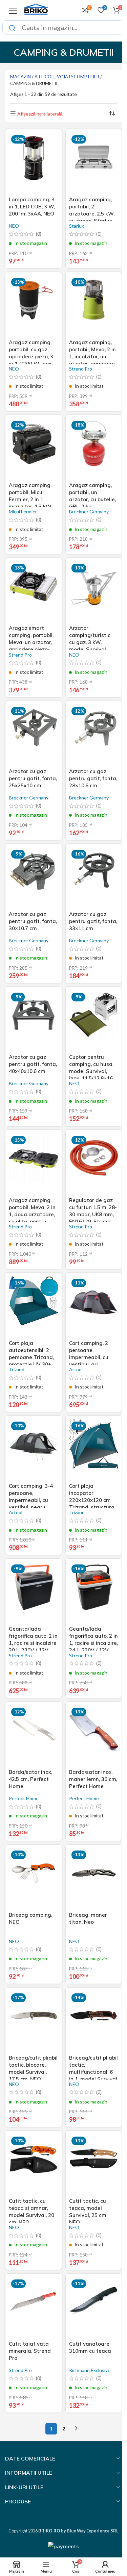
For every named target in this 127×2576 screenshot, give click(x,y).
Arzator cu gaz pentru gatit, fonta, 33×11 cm (93, 921)
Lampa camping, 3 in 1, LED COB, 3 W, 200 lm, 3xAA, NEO (32, 207)
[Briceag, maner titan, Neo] (94, 1879)
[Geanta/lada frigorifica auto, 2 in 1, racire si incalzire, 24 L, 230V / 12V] (94, 1592)
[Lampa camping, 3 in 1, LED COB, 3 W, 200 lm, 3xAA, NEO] (34, 163)
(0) (39, 234)
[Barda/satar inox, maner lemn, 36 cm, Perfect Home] (94, 1736)
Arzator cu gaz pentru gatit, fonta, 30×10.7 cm (33, 921)
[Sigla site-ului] (36, 9)
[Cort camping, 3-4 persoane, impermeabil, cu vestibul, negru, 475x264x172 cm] (34, 1450)
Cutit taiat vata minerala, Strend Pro (30, 2351)
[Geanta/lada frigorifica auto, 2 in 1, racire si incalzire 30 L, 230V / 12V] (34, 1592)
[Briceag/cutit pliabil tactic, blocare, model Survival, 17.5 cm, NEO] (34, 2021)
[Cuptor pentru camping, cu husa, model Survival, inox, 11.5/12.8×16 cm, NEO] (94, 1021)
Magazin (20, 77)
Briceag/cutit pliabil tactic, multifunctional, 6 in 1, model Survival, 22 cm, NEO (94, 2072)
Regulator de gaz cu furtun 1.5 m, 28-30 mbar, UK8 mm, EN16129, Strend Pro (93, 1214)
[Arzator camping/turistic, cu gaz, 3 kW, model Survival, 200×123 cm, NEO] (94, 592)
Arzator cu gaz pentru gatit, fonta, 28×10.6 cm (93, 778)
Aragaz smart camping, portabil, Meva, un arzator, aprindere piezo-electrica (31, 642)
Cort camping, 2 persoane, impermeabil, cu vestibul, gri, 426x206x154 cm (90, 1357)
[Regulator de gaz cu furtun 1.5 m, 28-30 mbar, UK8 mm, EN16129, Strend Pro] (94, 1164)
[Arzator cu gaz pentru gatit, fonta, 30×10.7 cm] (34, 878)
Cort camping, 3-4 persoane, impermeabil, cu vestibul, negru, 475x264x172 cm (31, 1500)
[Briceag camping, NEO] (34, 1879)
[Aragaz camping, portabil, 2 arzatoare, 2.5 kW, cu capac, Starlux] (94, 163)
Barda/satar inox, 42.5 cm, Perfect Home (30, 1779)
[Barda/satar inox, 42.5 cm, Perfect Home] (34, 1736)
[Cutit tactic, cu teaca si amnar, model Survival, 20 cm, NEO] (34, 2165)
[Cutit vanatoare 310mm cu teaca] (94, 2307)
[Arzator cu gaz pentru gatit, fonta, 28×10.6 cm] (94, 735)
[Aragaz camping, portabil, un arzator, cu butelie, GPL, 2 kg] (94, 449)
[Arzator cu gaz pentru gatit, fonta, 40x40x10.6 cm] (34, 1021)
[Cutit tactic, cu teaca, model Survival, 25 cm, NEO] (94, 2165)
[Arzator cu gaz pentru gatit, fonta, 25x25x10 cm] (34, 735)
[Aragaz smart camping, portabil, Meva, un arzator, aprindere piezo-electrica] (34, 592)
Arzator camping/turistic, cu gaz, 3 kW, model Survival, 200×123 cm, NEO (91, 642)
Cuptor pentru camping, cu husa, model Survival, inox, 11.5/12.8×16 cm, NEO (91, 1071)
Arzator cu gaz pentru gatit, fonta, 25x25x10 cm (33, 778)
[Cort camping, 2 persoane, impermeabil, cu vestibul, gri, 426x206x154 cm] (94, 1307)
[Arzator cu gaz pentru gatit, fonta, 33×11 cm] (94, 878)
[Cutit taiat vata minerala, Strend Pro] (34, 2307)
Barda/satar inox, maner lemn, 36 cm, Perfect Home (93, 1779)
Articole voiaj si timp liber (67, 77)
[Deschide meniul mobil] (13, 10)
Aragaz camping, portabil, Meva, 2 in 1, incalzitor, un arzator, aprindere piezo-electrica (92, 356)
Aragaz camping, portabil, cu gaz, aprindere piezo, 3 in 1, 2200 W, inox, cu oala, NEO (31, 356)
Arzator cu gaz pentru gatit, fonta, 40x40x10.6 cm (33, 1064)
